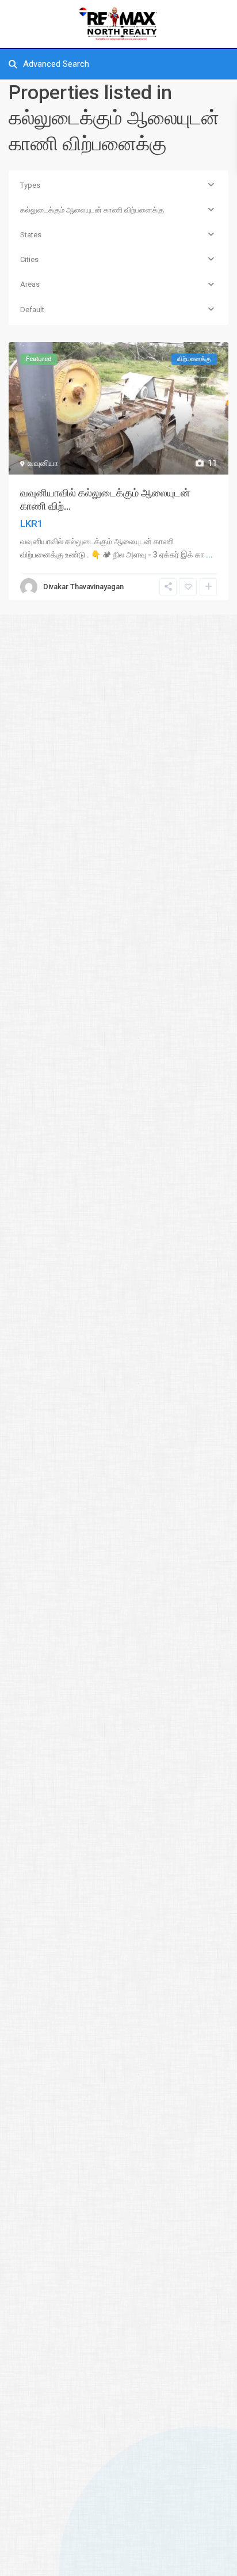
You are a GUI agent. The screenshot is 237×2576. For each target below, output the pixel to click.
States (31, 235)
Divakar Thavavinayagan (83, 587)
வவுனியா (43, 463)
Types (30, 185)
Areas (30, 284)
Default (32, 310)
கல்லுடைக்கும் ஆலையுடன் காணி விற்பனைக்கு (92, 210)
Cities (29, 259)
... (209, 555)
